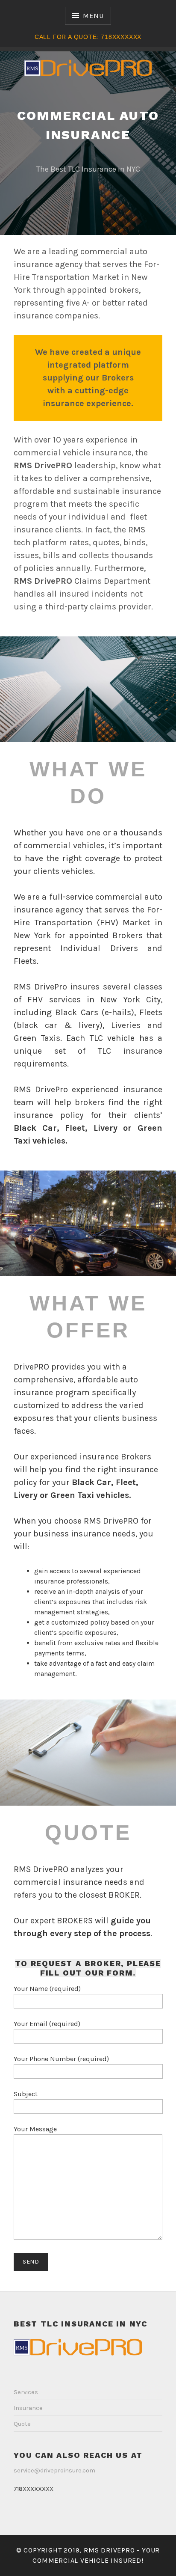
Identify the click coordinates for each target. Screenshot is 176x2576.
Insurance (28, 2408)
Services (26, 2392)
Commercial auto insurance (88, 125)
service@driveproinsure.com (54, 2471)
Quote (22, 2424)
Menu (93, 16)
